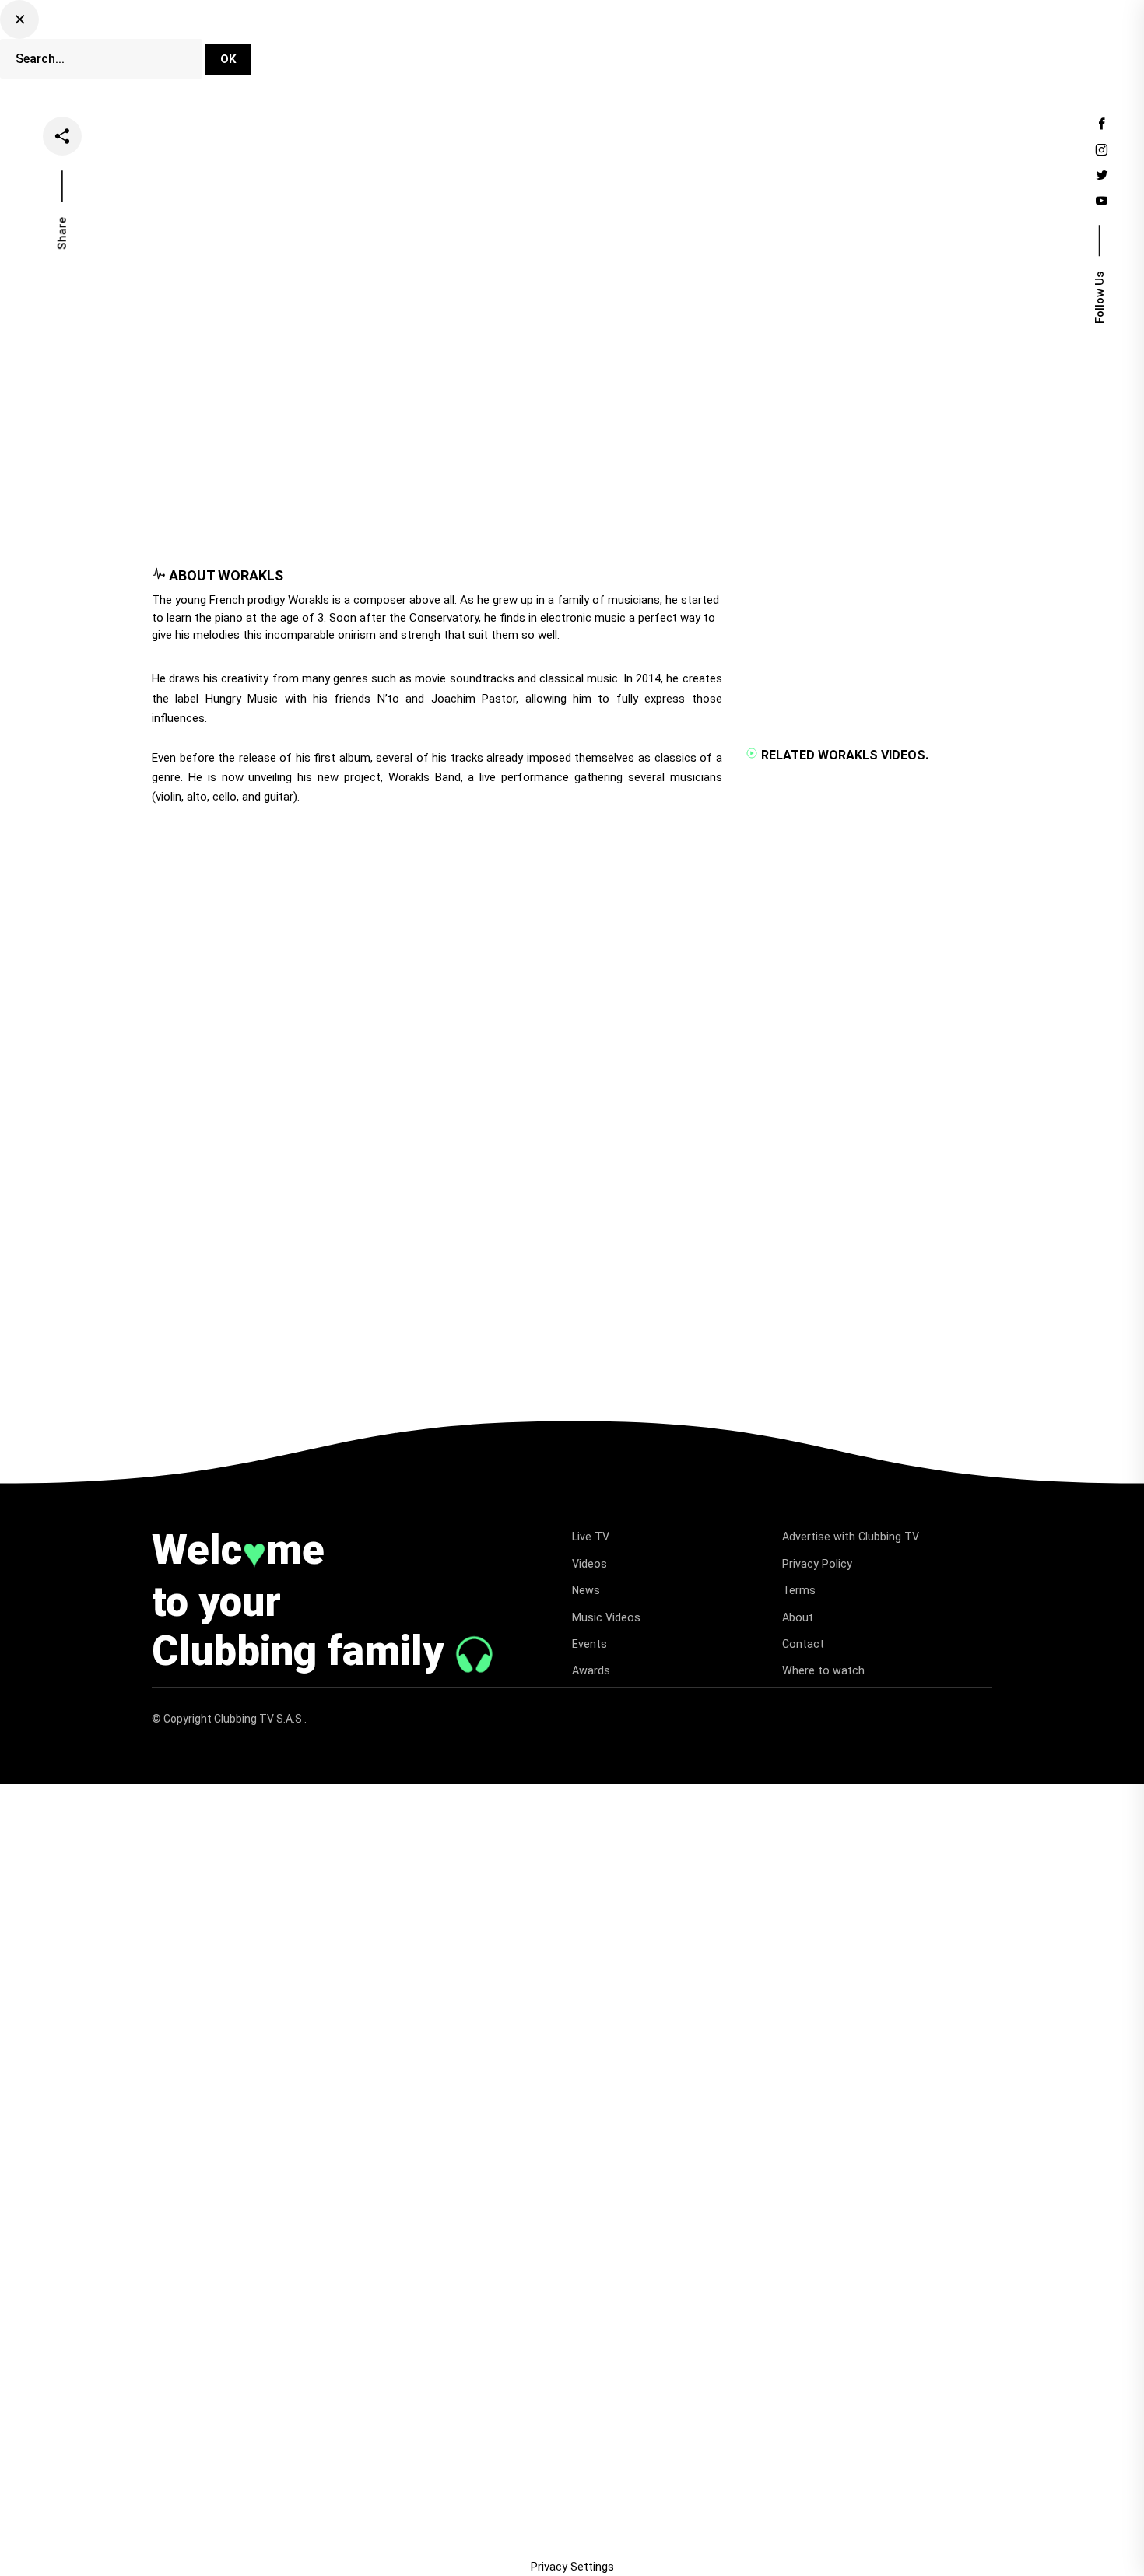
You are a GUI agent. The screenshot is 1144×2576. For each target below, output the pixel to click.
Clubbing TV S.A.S (259, 1719)
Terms (799, 1590)
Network (337, 58)
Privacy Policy (817, 1564)
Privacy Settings (572, 2567)
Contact (803, 1644)
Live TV (483, 41)
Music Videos (606, 1617)
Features (687, 41)
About (798, 1617)
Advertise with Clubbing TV (851, 1537)
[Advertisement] (435, 515)
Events (760, 41)
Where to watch (823, 1670)
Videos (553, 41)
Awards (591, 1670)
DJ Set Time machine (373, 41)
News (617, 41)
